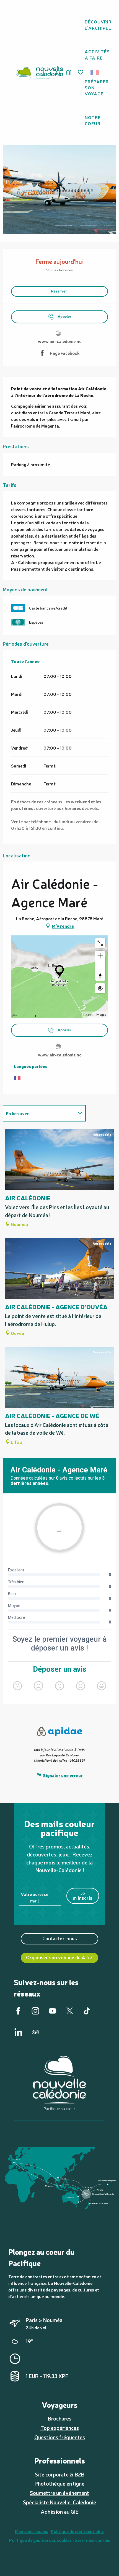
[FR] (95, 73)
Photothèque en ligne (59, 2483)
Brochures (60, 2418)
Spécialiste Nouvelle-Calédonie (59, 2502)
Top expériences (60, 2428)
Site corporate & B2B (60, 2474)
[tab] (39, 1113)
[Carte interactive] (69, 72)
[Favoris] (81, 73)
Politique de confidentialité (78, 2531)
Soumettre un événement (59, 2493)
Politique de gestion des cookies (40, 2540)
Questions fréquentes (60, 2437)
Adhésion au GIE (60, 2511)
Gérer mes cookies (92, 2540)
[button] (96, 73)
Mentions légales (32, 2531)
